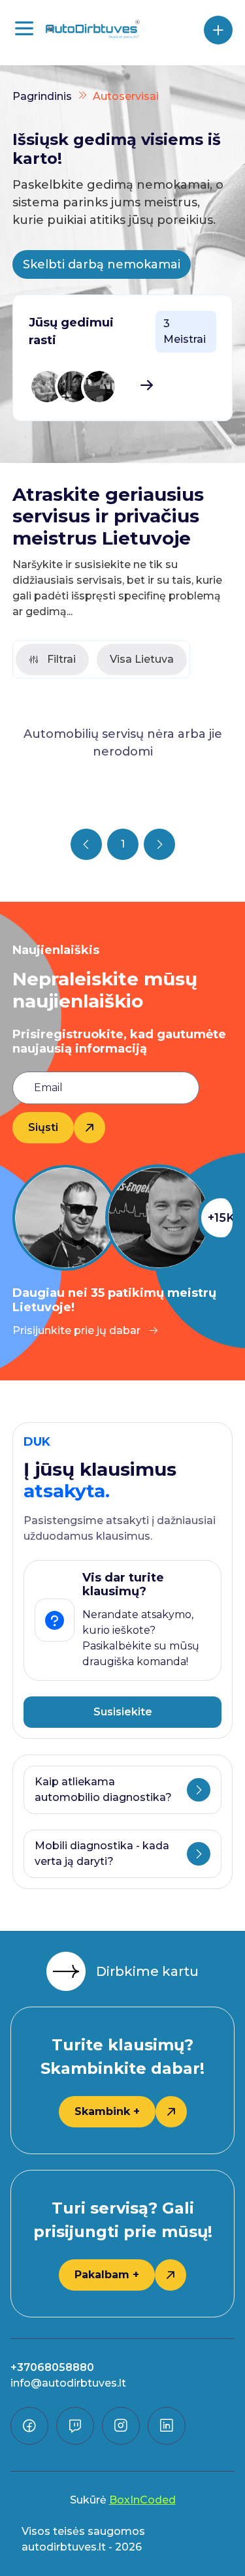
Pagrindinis (42, 96)
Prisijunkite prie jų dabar (76, 1330)
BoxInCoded (142, 2500)
